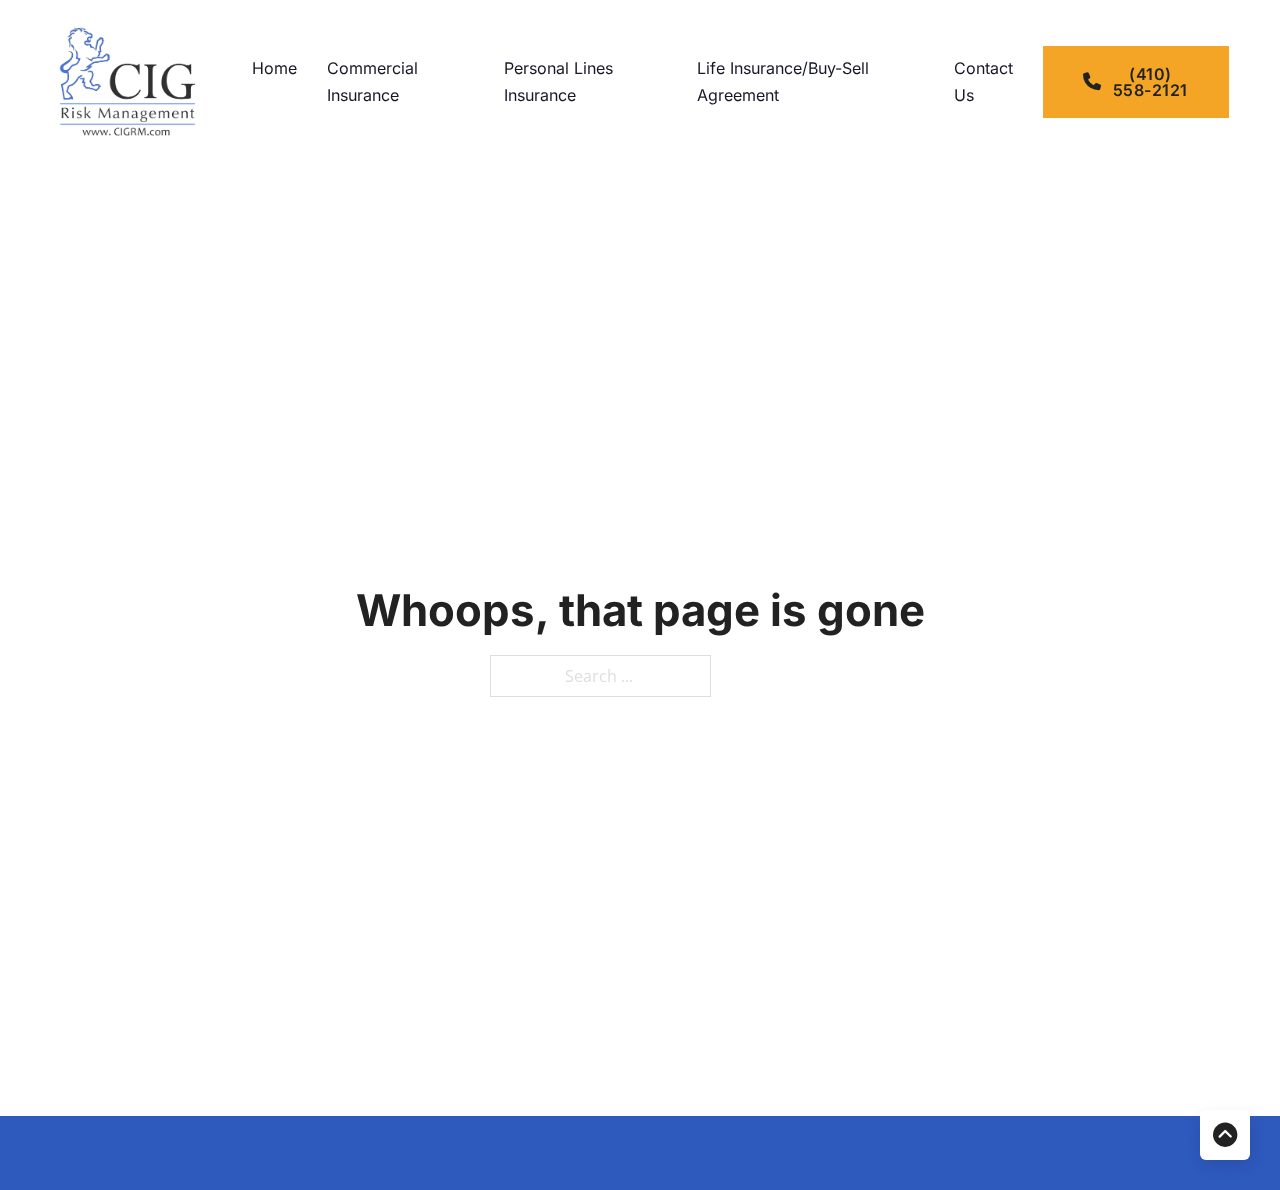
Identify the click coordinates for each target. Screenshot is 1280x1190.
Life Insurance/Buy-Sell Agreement (783, 81)
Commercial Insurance (372, 81)
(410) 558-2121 (1150, 82)
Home (274, 68)
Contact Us (983, 81)
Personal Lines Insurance (558, 81)
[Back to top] (1225, 1135)
